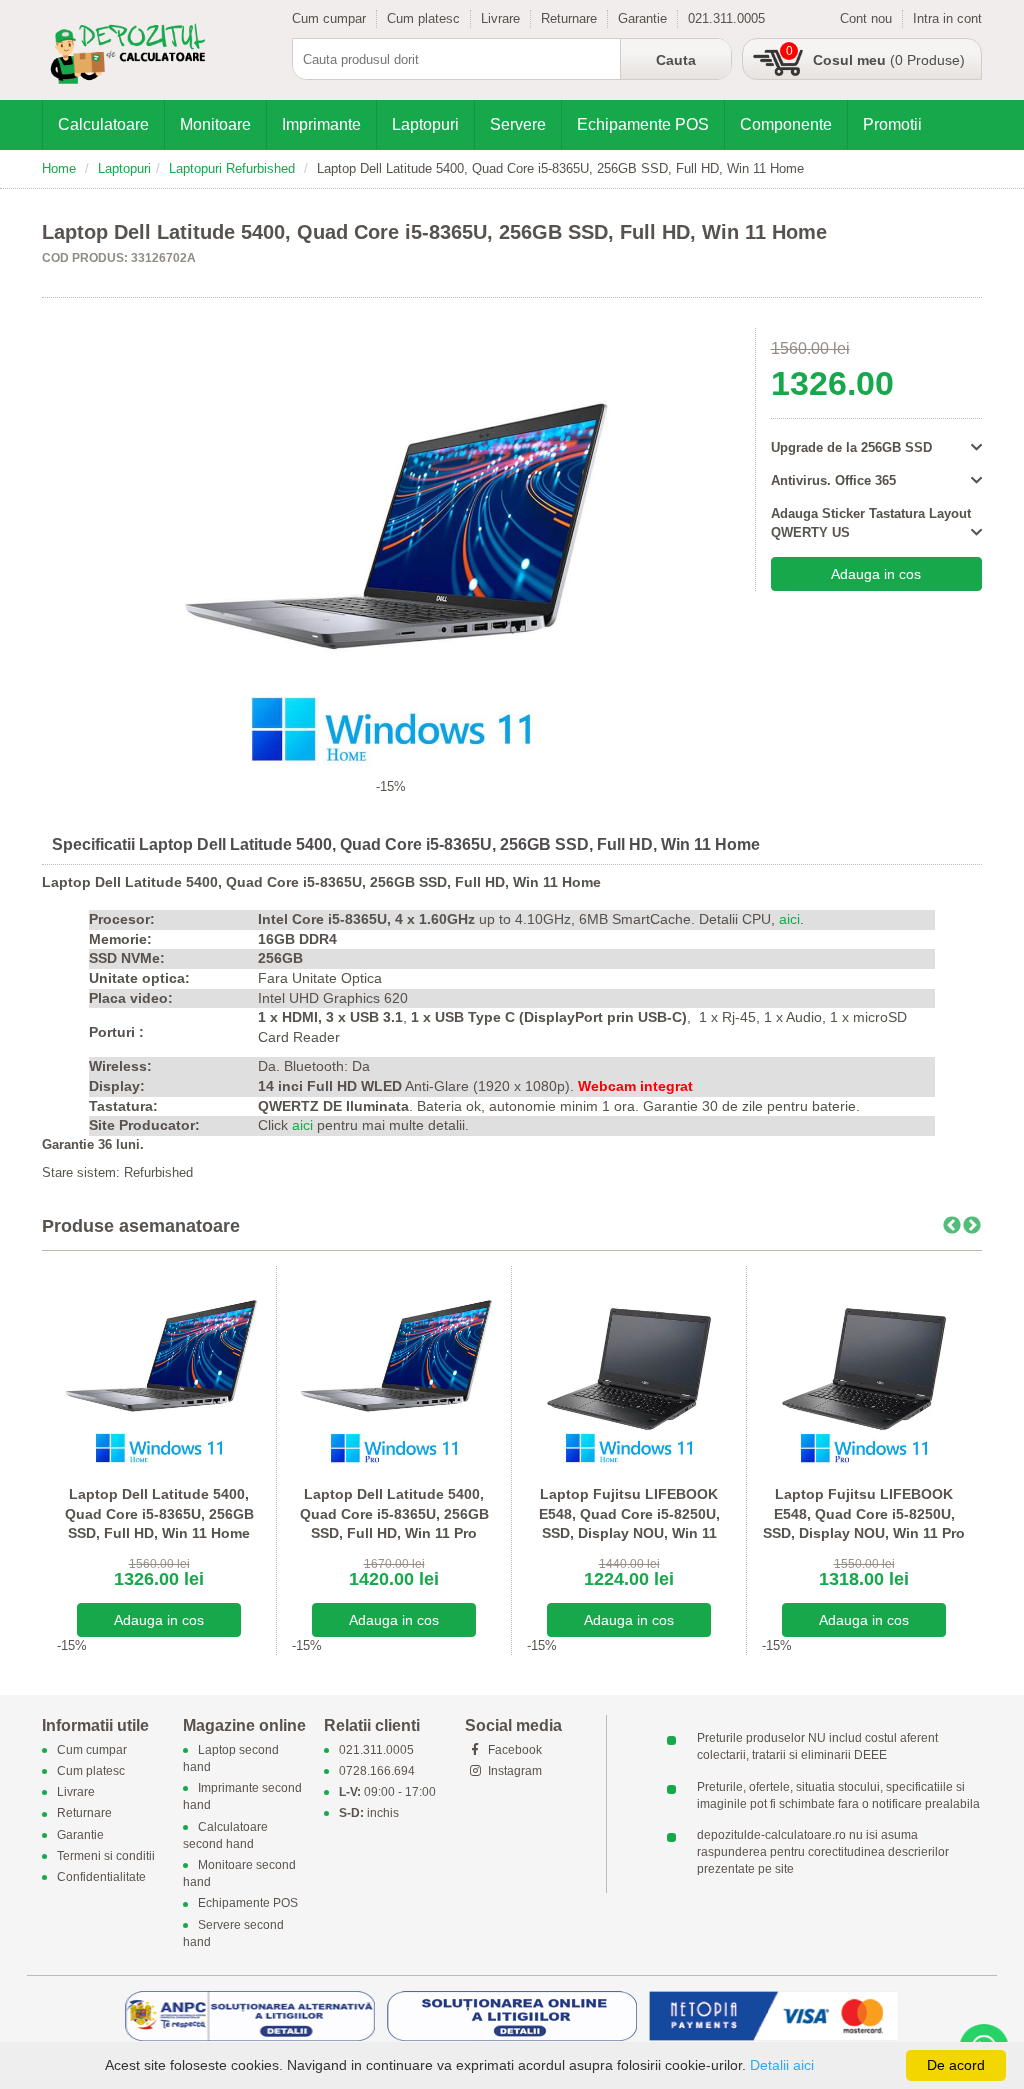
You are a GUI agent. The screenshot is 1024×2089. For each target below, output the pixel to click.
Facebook (513, 1750)
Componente (786, 124)
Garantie (642, 18)
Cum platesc (423, 18)
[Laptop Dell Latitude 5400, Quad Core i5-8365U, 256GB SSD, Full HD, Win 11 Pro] (394, 1367)
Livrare (500, 18)
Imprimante (321, 124)
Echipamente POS (643, 124)
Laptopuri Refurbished (232, 168)
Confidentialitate (101, 1877)
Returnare (569, 18)
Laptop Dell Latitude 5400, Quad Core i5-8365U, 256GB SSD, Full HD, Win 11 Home (159, 1513)
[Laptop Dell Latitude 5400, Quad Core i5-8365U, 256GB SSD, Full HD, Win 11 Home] (159, 1367)
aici (789, 919)
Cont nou (866, 18)
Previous (952, 1226)
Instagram (513, 1771)
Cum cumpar (329, 18)
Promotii (892, 124)
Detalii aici (782, 2065)
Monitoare (215, 124)
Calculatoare (103, 124)
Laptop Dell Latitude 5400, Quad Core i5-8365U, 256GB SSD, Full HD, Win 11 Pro (394, 1513)
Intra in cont (947, 18)
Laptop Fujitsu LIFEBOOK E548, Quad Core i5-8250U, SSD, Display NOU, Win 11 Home (629, 1523)
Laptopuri (425, 124)
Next (972, 1226)
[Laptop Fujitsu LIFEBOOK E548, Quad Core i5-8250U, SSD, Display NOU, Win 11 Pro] (864, 1367)
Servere (518, 124)
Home (59, 168)
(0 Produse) (889, 60)
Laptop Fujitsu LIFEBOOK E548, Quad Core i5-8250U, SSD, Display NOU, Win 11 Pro (864, 1513)
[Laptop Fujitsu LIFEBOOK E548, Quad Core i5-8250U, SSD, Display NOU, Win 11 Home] (629, 1367)
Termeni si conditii (106, 1856)
